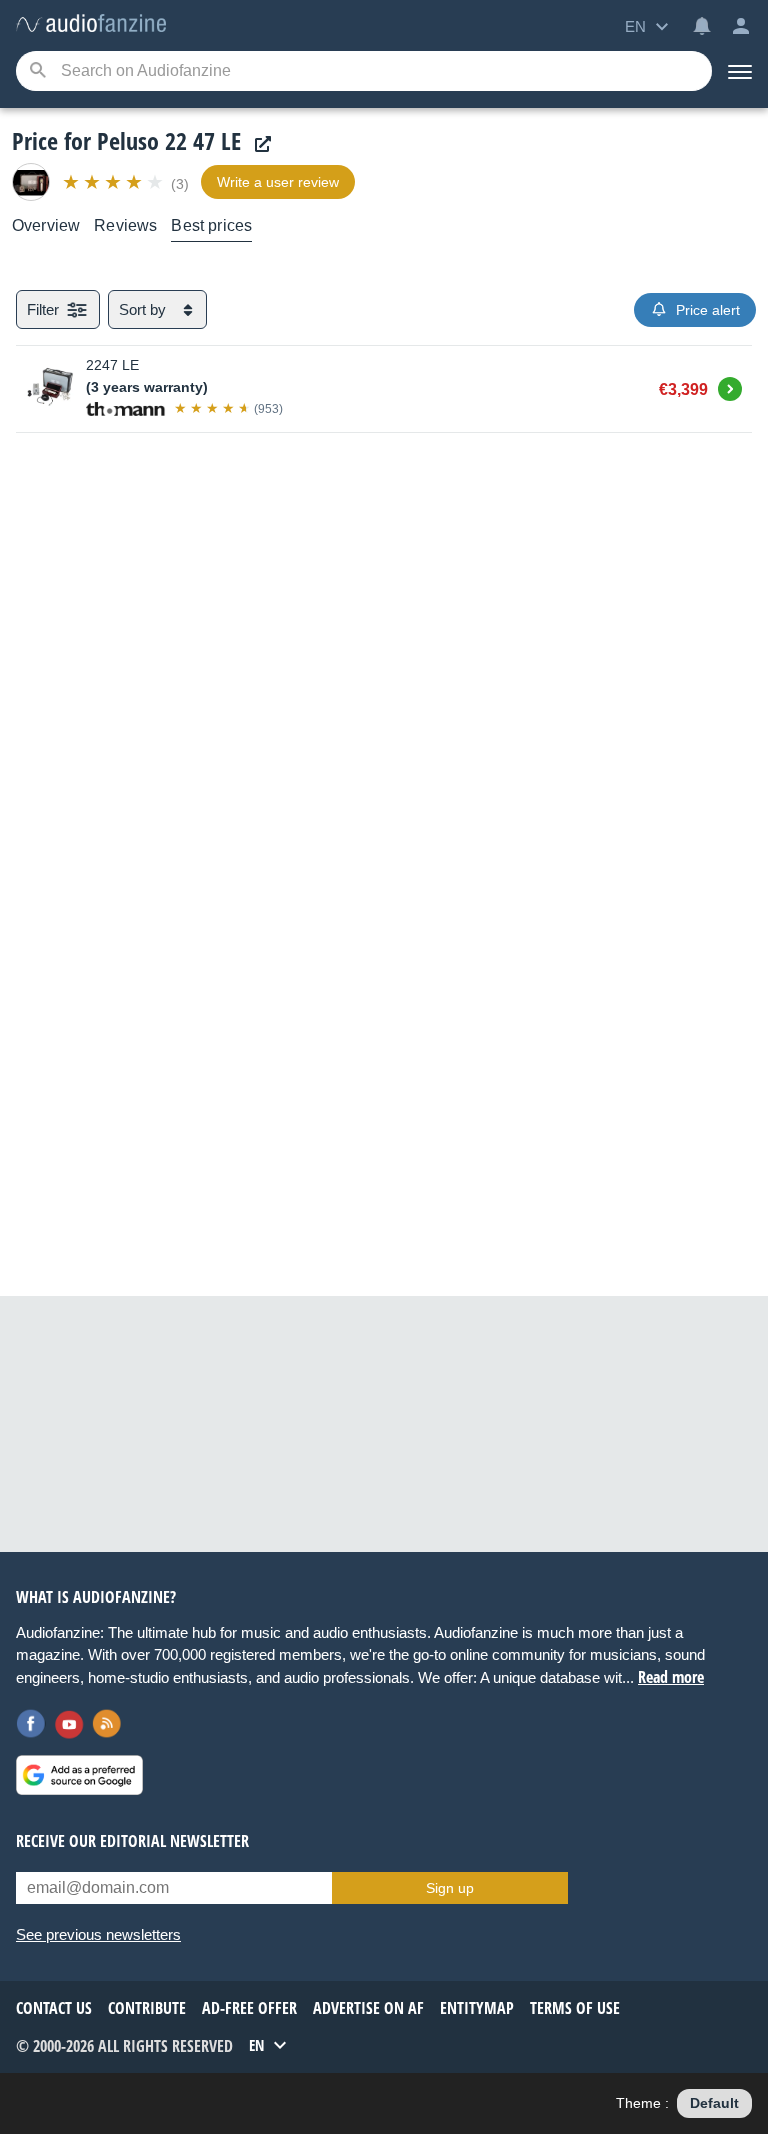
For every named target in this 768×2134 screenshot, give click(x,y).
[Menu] (740, 71)
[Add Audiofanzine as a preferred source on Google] (79, 1775)
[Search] (37, 71)
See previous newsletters (98, 1934)
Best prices (211, 225)
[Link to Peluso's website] (258, 144)
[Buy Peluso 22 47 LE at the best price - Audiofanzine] (91, 24)
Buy (730, 386)
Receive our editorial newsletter (132, 1841)
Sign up (450, 1888)
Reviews (125, 225)
